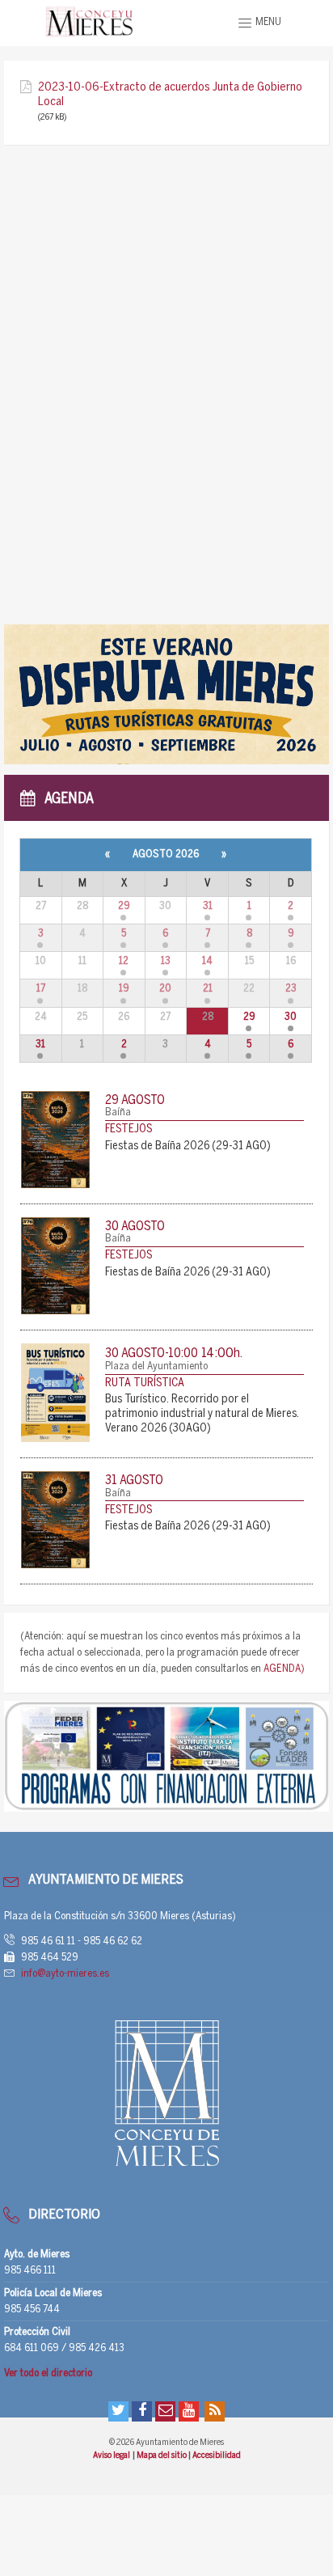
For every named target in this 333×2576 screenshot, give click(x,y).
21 (208, 989)
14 (207, 961)
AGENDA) (284, 1669)
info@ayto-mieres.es (65, 1974)
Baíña (118, 1112)
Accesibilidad (217, 2455)
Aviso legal (112, 2455)
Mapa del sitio (162, 2455)
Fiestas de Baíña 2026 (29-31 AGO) (188, 1146)
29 (124, 906)
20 (165, 989)
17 (41, 989)
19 (124, 989)
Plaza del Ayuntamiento (156, 1366)
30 (291, 1017)
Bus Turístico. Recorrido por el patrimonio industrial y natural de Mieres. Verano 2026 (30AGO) (202, 1414)
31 (208, 906)
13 (166, 961)
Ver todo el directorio (48, 2373)
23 (291, 989)
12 (124, 961)
